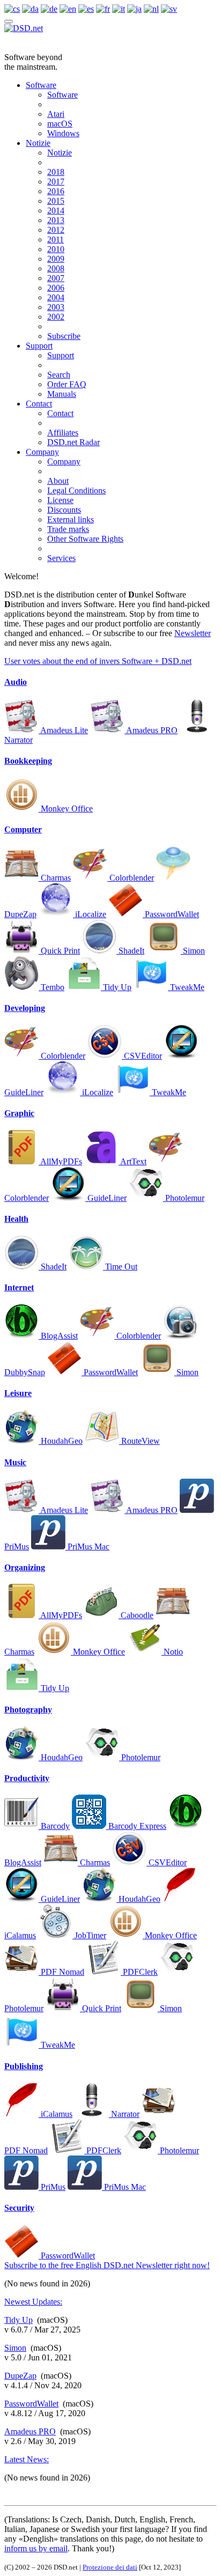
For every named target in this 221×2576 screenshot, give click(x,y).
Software (41, 85)
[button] (98, 661)
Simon (15, 2348)
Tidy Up (19, 2320)
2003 (56, 307)
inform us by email (36, 2548)
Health (16, 1219)
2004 (56, 297)
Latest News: (27, 2459)
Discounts (64, 510)
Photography (28, 1710)
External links (71, 519)
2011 (56, 239)
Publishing (24, 2066)
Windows (63, 133)
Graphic (19, 1113)
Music (15, 1462)
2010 (56, 249)
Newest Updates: (33, 2302)
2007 (56, 278)
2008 (56, 268)
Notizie (38, 143)
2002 (56, 317)
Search (59, 375)
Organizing (25, 1567)
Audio (16, 682)
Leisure (18, 1393)
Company (42, 452)
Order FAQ (67, 384)
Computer (23, 829)
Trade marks (68, 529)
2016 (56, 191)
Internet (19, 1287)
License (60, 500)
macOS (60, 124)
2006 (56, 288)
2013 (56, 220)
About (58, 481)
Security (19, 2208)
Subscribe (64, 336)
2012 (56, 230)
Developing (25, 1008)
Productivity (27, 1778)
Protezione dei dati (110, 2567)
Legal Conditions (76, 490)
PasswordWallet (31, 2404)
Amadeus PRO (30, 2431)
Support (39, 346)
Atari (56, 114)
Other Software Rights (85, 539)
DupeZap (20, 2376)
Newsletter (193, 633)
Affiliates (63, 433)
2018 (56, 172)
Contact (39, 404)
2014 (56, 211)
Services (61, 558)
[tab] (110, 682)
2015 (56, 201)
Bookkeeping (28, 761)
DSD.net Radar (73, 442)
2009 (56, 259)
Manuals (62, 394)
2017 (56, 182)
